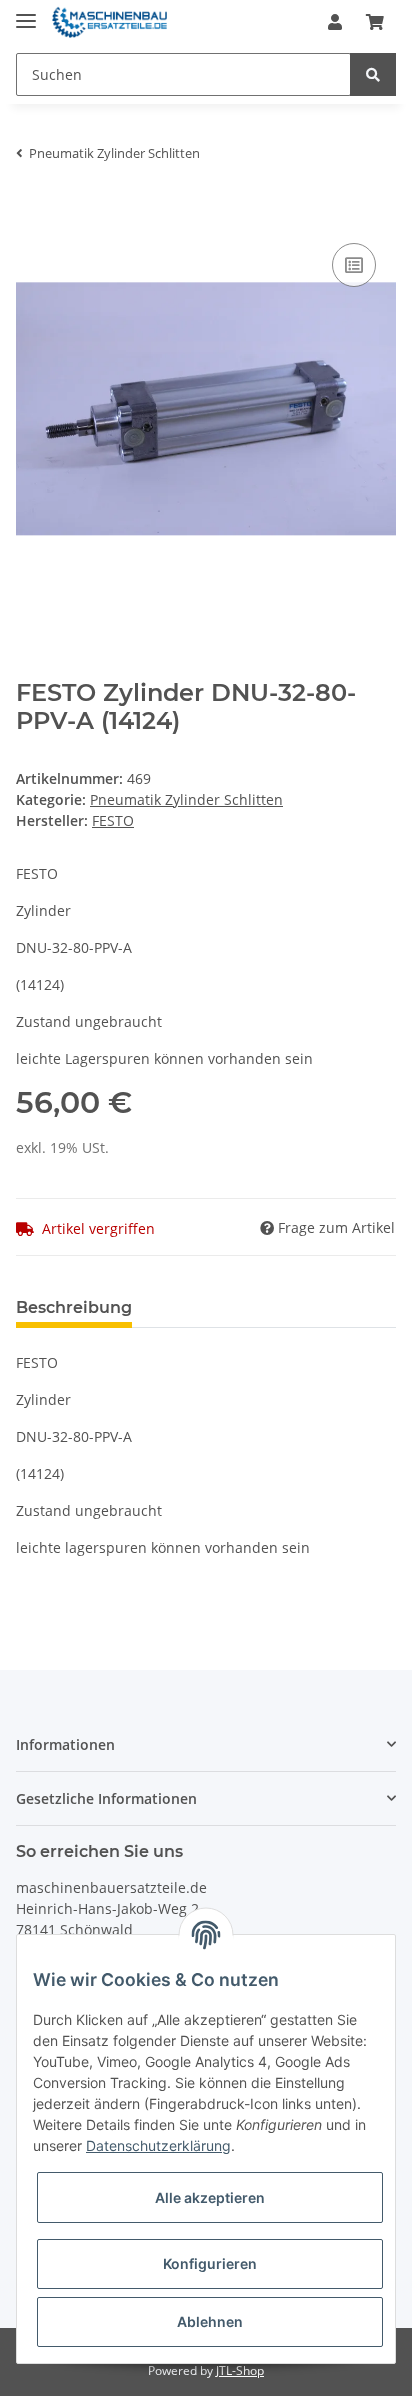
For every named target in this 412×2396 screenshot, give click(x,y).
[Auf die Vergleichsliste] (354, 265)
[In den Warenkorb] (32, 208)
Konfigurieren (210, 2263)
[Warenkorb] (375, 22)
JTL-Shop (240, 2370)
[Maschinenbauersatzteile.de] (109, 22)
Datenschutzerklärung (158, 2145)
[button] (335, 22)
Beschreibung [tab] (74, 1307)
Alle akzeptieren (210, 2197)
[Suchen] (373, 74)
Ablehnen (210, 2321)
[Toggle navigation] (26, 12)
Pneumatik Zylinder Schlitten (186, 799)
